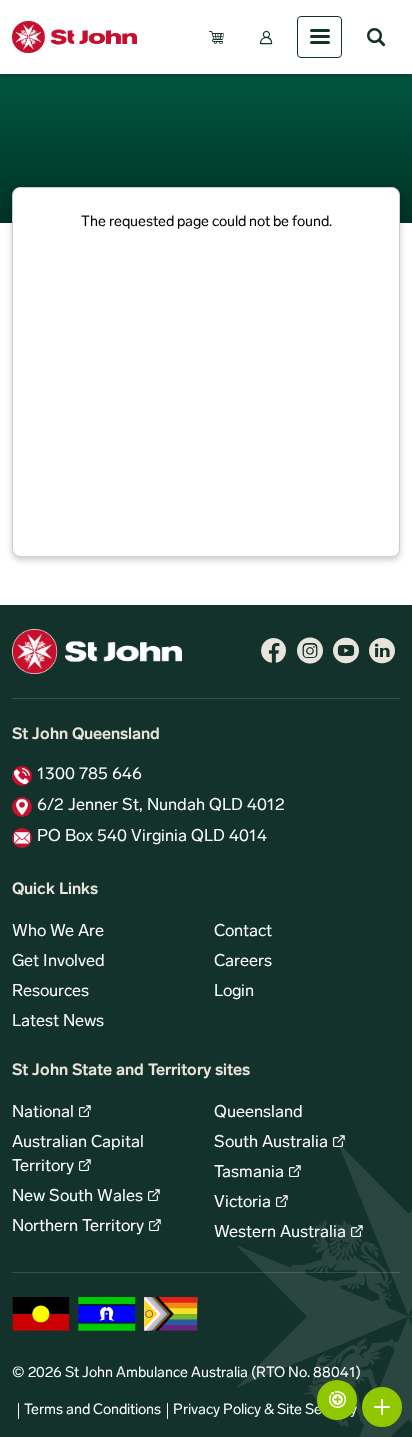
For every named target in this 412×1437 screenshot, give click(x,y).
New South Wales (77, 1197)
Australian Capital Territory (78, 1155)
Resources (50, 992)
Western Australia (280, 1233)
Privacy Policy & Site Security (265, 1410)
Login (234, 992)
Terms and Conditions (92, 1410)
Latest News (58, 1022)
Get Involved (58, 962)
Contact (243, 932)
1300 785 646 (89, 775)
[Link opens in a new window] (274, 651)
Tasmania (249, 1173)
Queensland (258, 1113)
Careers (243, 962)
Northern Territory (78, 1227)
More (382, 1407)
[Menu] (319, 37)
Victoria (242, 1203)
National (43, 1113)
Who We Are (58, 932)
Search (376, 37)
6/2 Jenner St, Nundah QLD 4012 (161, 806)
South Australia (271, 1143)
